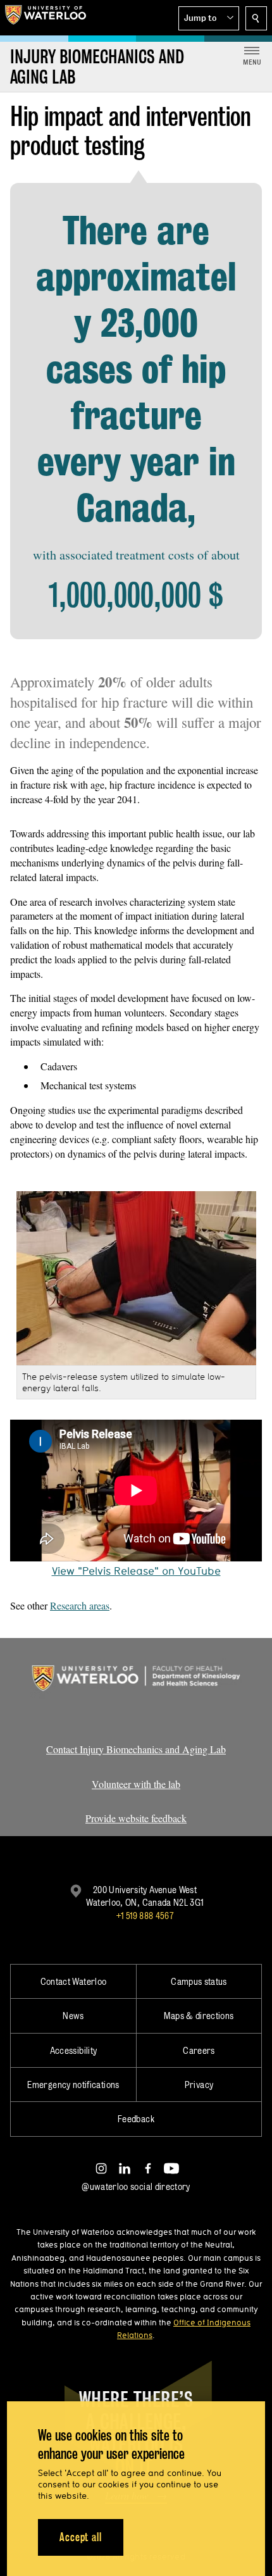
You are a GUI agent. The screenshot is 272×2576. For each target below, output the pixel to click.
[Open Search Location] (256, 18)
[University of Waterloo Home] (46, 18)
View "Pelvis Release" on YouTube (136, 1571)
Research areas (80, 1605)
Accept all (81, 2537)
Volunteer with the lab (136, 1784)
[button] (209, 18)
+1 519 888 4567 (145, 1916)
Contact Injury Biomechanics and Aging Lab (136, 1749)
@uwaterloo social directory (136, 2186)
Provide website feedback (136, 1818)
